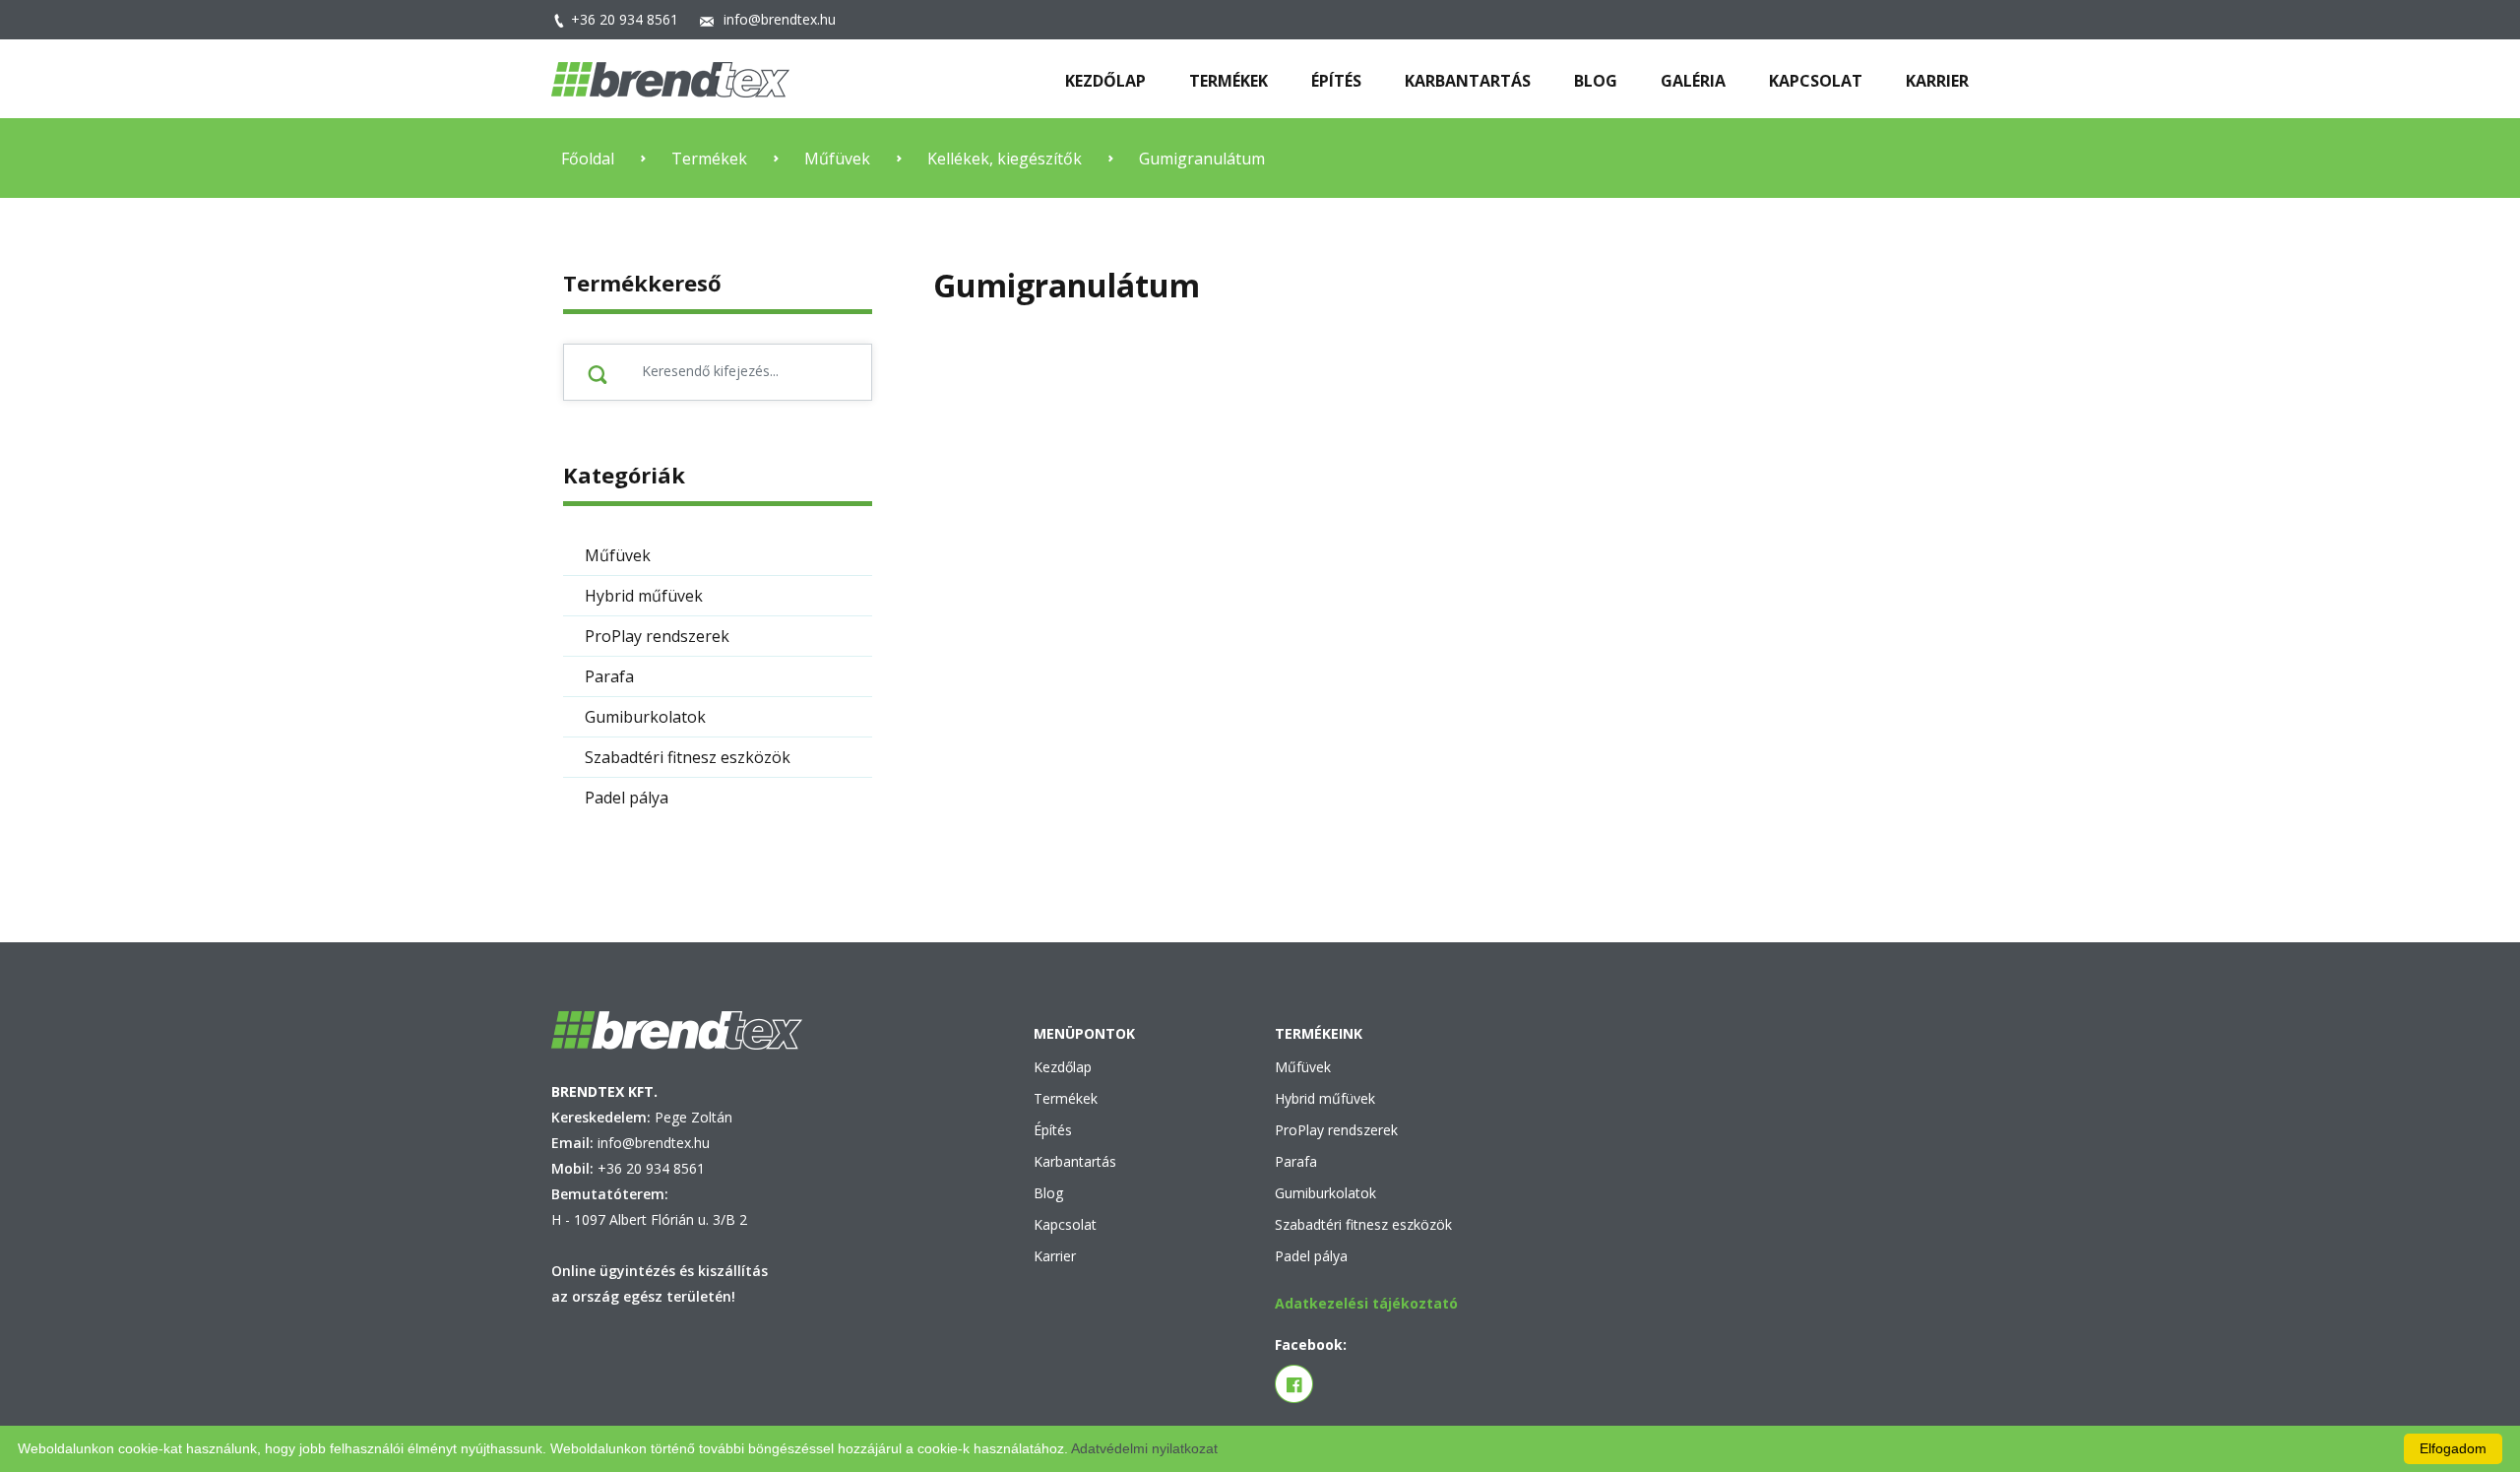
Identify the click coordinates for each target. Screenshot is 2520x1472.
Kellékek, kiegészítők (1005, 159)
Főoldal (588, 159)
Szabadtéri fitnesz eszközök (1363, 1224)
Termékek (1228, 81)
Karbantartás (1075, 1161)
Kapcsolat (1065, 1224)
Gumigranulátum (1202, 159)
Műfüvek (837, 159)
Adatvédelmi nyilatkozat (1144, 1448)
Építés (1053, 1130)
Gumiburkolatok (1325, 1193)
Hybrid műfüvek (1325, 1098)
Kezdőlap (1063, 1067)
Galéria (1693, 81)
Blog (1048, 1193)
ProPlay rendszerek (1336, 1130)
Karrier (1055, 1256)
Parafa (1296, 1161)
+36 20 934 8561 (625, 19)
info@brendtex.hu (780, 19)
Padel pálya (1311, 1256)
